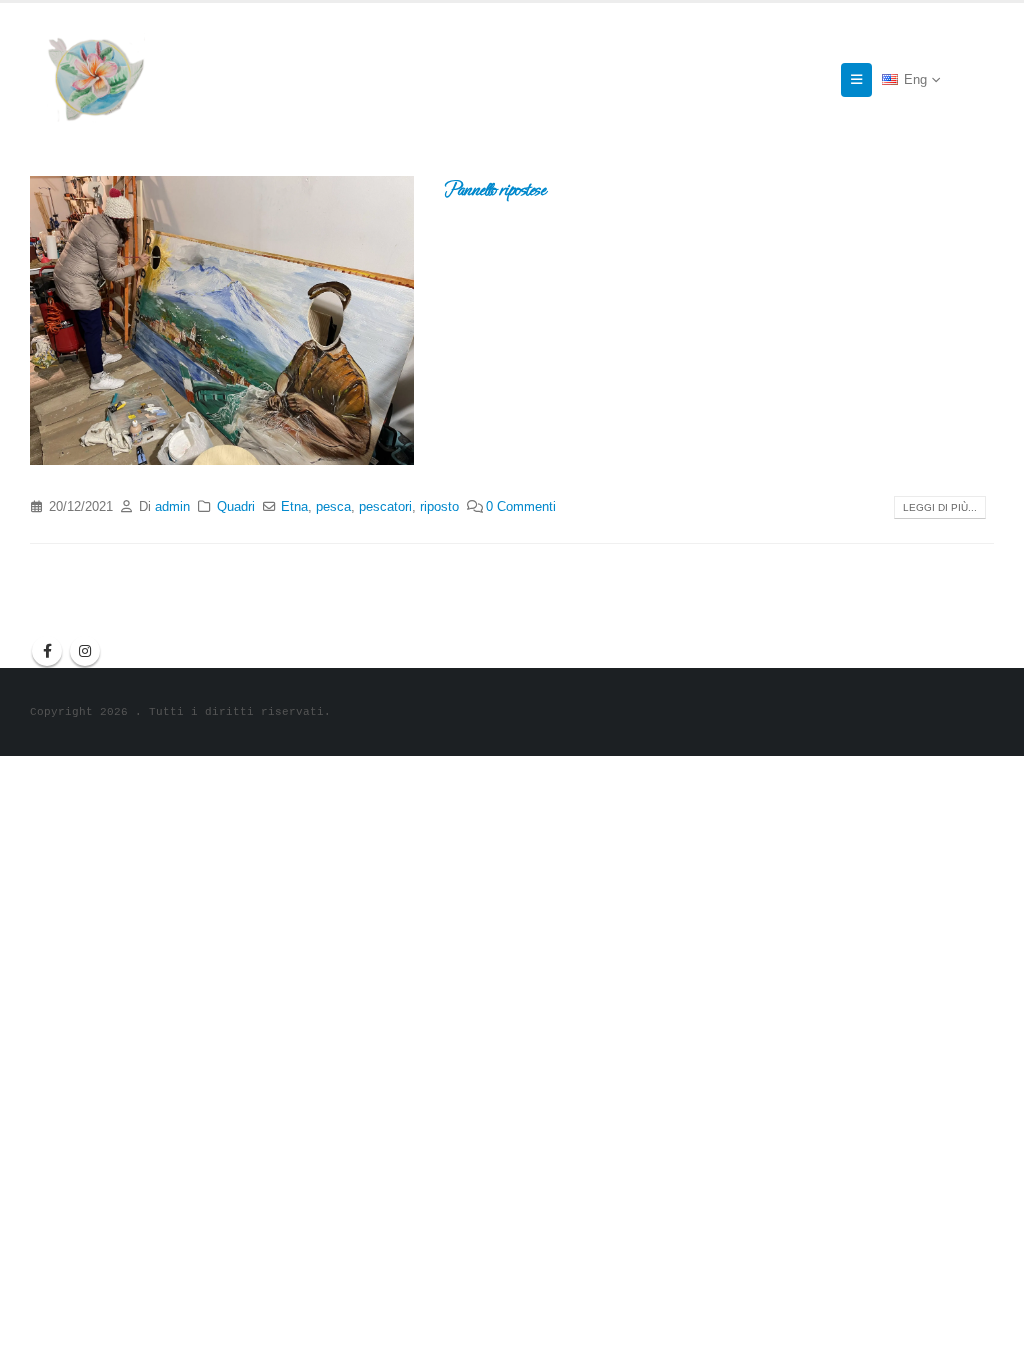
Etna (294, 507)
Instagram (85, 651)
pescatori (385, 507)
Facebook (47, 651)
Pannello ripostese (494, 189)
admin (172, 507)
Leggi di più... (940, 507)
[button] (856, 80)
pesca (333, 507)
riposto (439, 507)
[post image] (222, 320)
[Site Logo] (95, 79)
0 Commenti (521, 507)
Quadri (236, 507)
